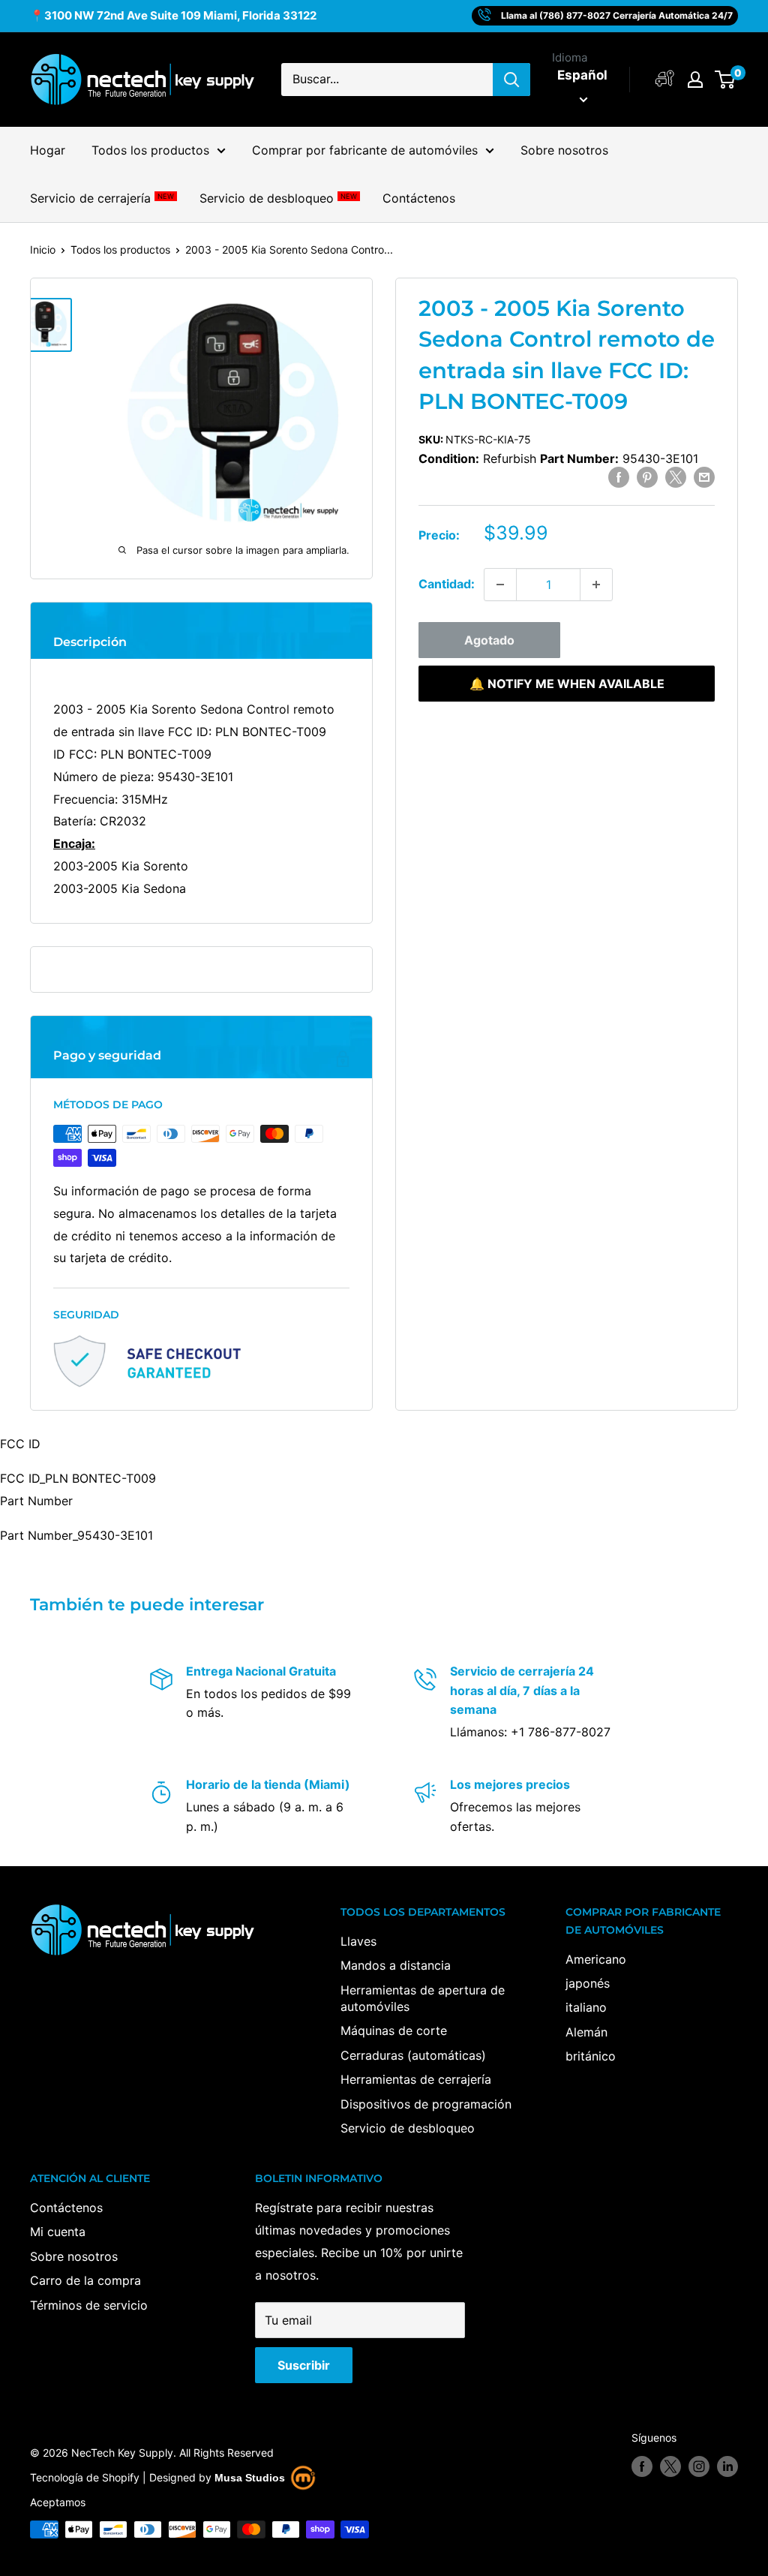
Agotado (489, 640)
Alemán (586, 2032)
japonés (588, 1983)
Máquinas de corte (394, 2030)
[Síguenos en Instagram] (699, 2466)
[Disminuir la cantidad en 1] (500, 585)
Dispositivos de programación (426, 2104)
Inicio (43, 249)
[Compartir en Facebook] (619, 477)
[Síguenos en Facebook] (642, 2466)
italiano (586, 2007)
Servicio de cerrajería (102, 198)
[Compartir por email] (704, 477)
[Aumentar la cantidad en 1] (596, 585)
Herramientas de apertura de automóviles (423, 1998)
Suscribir (304, 2365)
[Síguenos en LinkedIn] (727, 2466)
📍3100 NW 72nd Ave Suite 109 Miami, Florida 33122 (173, 15)
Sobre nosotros (564, 150)
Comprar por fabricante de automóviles (365, 150)
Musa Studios (250, 2478)
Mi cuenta (58, 2232)
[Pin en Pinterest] (647, 477)
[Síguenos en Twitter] (670, 2466)
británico (591, 2056)
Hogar (48, 150)
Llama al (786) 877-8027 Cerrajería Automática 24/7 (617, 15)
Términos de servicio (89, 2305)
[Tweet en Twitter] (676, 477)
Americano (596, 1959)
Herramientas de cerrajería (416, 2079)
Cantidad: (447, 584)
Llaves (358, 1941)
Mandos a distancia (396, 1965)
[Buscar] (511, 80)
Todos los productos (150, 150)
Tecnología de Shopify (85, 2477)
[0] (726, 80)
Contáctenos (419, 198)
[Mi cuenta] (665, 79)
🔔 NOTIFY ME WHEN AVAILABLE (567, 684)
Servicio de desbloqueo (278, 198)
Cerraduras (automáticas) (413, 2055)
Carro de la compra (85, 2280)
